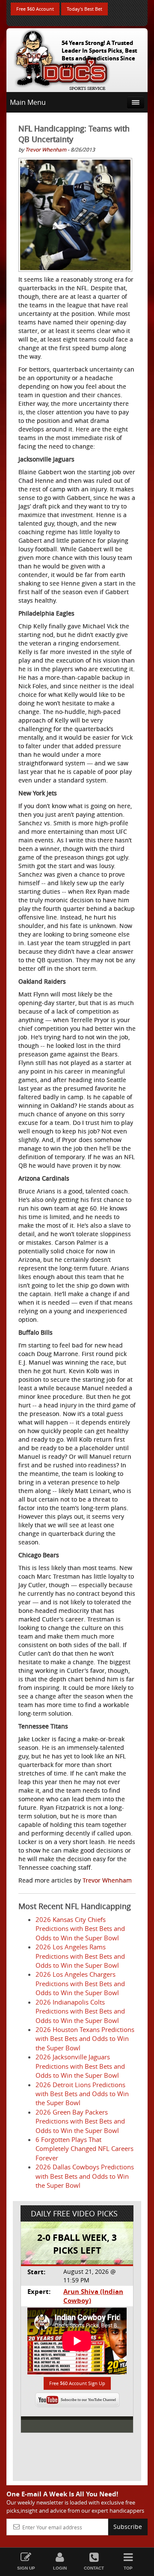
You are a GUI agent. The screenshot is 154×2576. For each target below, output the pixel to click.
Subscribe (128, 2527)
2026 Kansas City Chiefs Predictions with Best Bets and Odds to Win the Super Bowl (80, 1929)
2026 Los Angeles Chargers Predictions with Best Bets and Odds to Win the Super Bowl (80, 1983)
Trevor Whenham (46, 149)
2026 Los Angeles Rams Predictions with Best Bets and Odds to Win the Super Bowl (80, 1956)
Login (60, 2568)
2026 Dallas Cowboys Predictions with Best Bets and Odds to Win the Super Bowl (85, 2176)
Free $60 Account (35, 9)
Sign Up (26, 2568)
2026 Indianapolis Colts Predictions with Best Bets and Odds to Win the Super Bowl (80, 2011)
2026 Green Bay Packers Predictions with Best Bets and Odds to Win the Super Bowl (80, 2121)
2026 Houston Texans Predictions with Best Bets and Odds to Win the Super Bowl (85, 2039)
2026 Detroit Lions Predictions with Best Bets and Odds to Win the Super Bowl (82, 2094)
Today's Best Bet (84, 9)
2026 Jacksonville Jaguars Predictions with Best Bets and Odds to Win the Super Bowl (80, 2066)
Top (128, 2568)
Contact (94, 2568)
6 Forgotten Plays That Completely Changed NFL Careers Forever (84, 2149)
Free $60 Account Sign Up (77, 2383)
